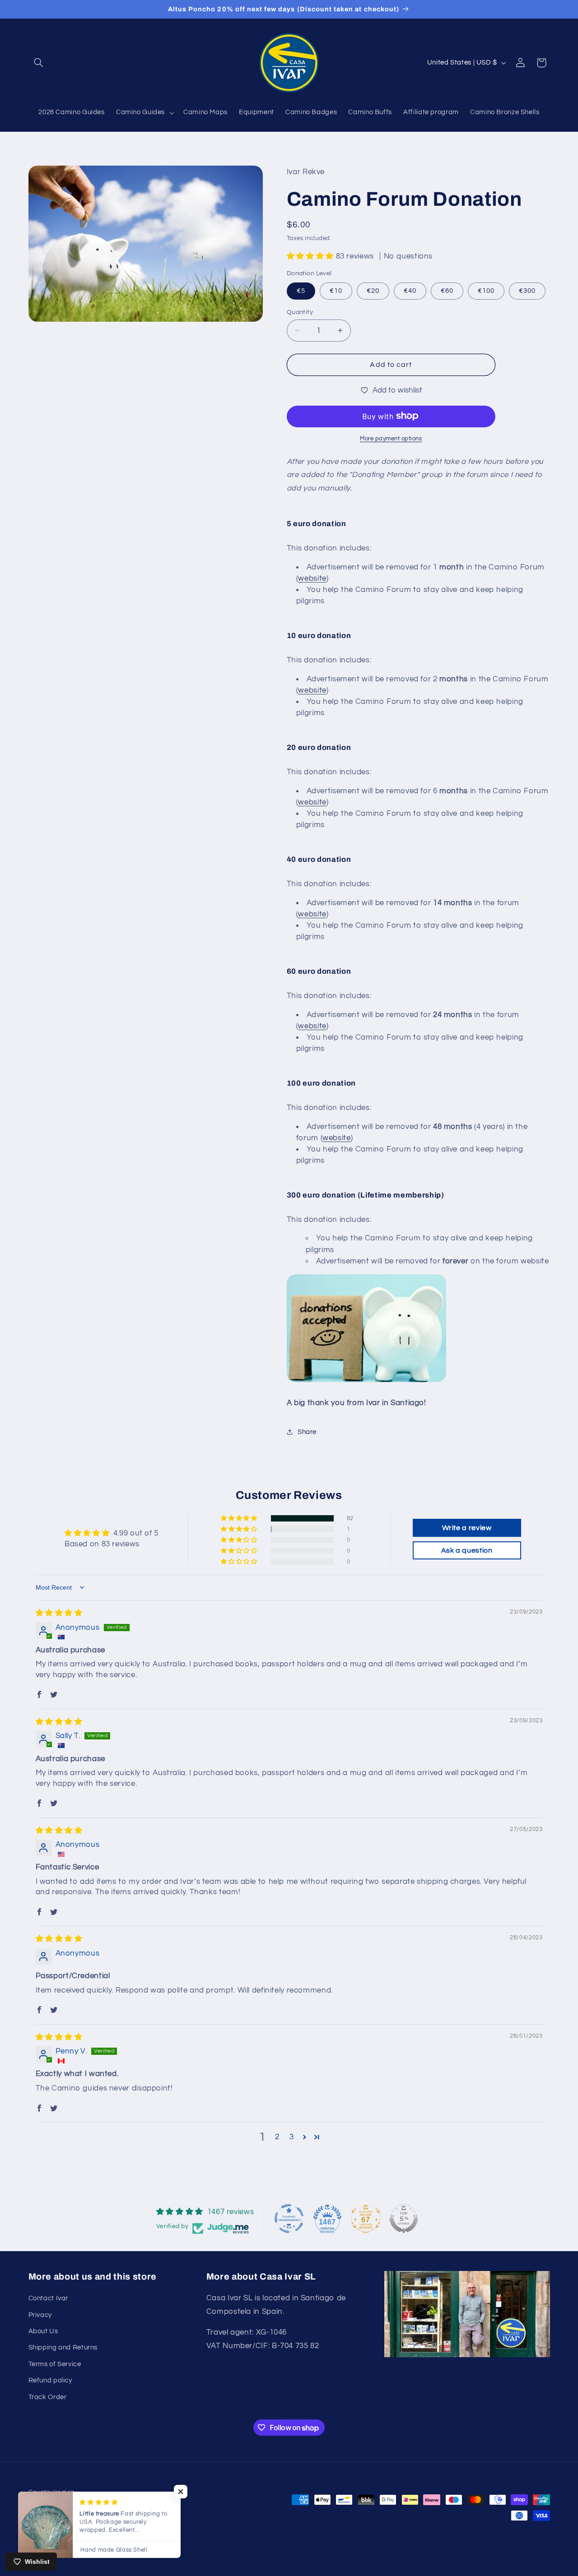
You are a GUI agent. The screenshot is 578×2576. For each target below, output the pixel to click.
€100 (486, 290)
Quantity (300, 312)
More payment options (391, 438)
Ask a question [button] (467, 1550)
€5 (301, 290)
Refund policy (50, 2380)
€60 (447, 290)
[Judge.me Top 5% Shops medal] (404, 2219)
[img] (59, 1613)
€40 (410, 290)
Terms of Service (55, 2364)
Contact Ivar (49, 2298)
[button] (39, 63)
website (312, 578)
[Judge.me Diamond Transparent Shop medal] (289, 2219)
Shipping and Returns (63, 2347)
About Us (43, 2331)
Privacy (40, 2315)
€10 (336, 290)
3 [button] (292, 2137)
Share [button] (307, 1431)
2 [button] (277, 2137)
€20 (373, 290)
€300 (527, 290)
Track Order (48, 2397)
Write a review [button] (467, 1528)
